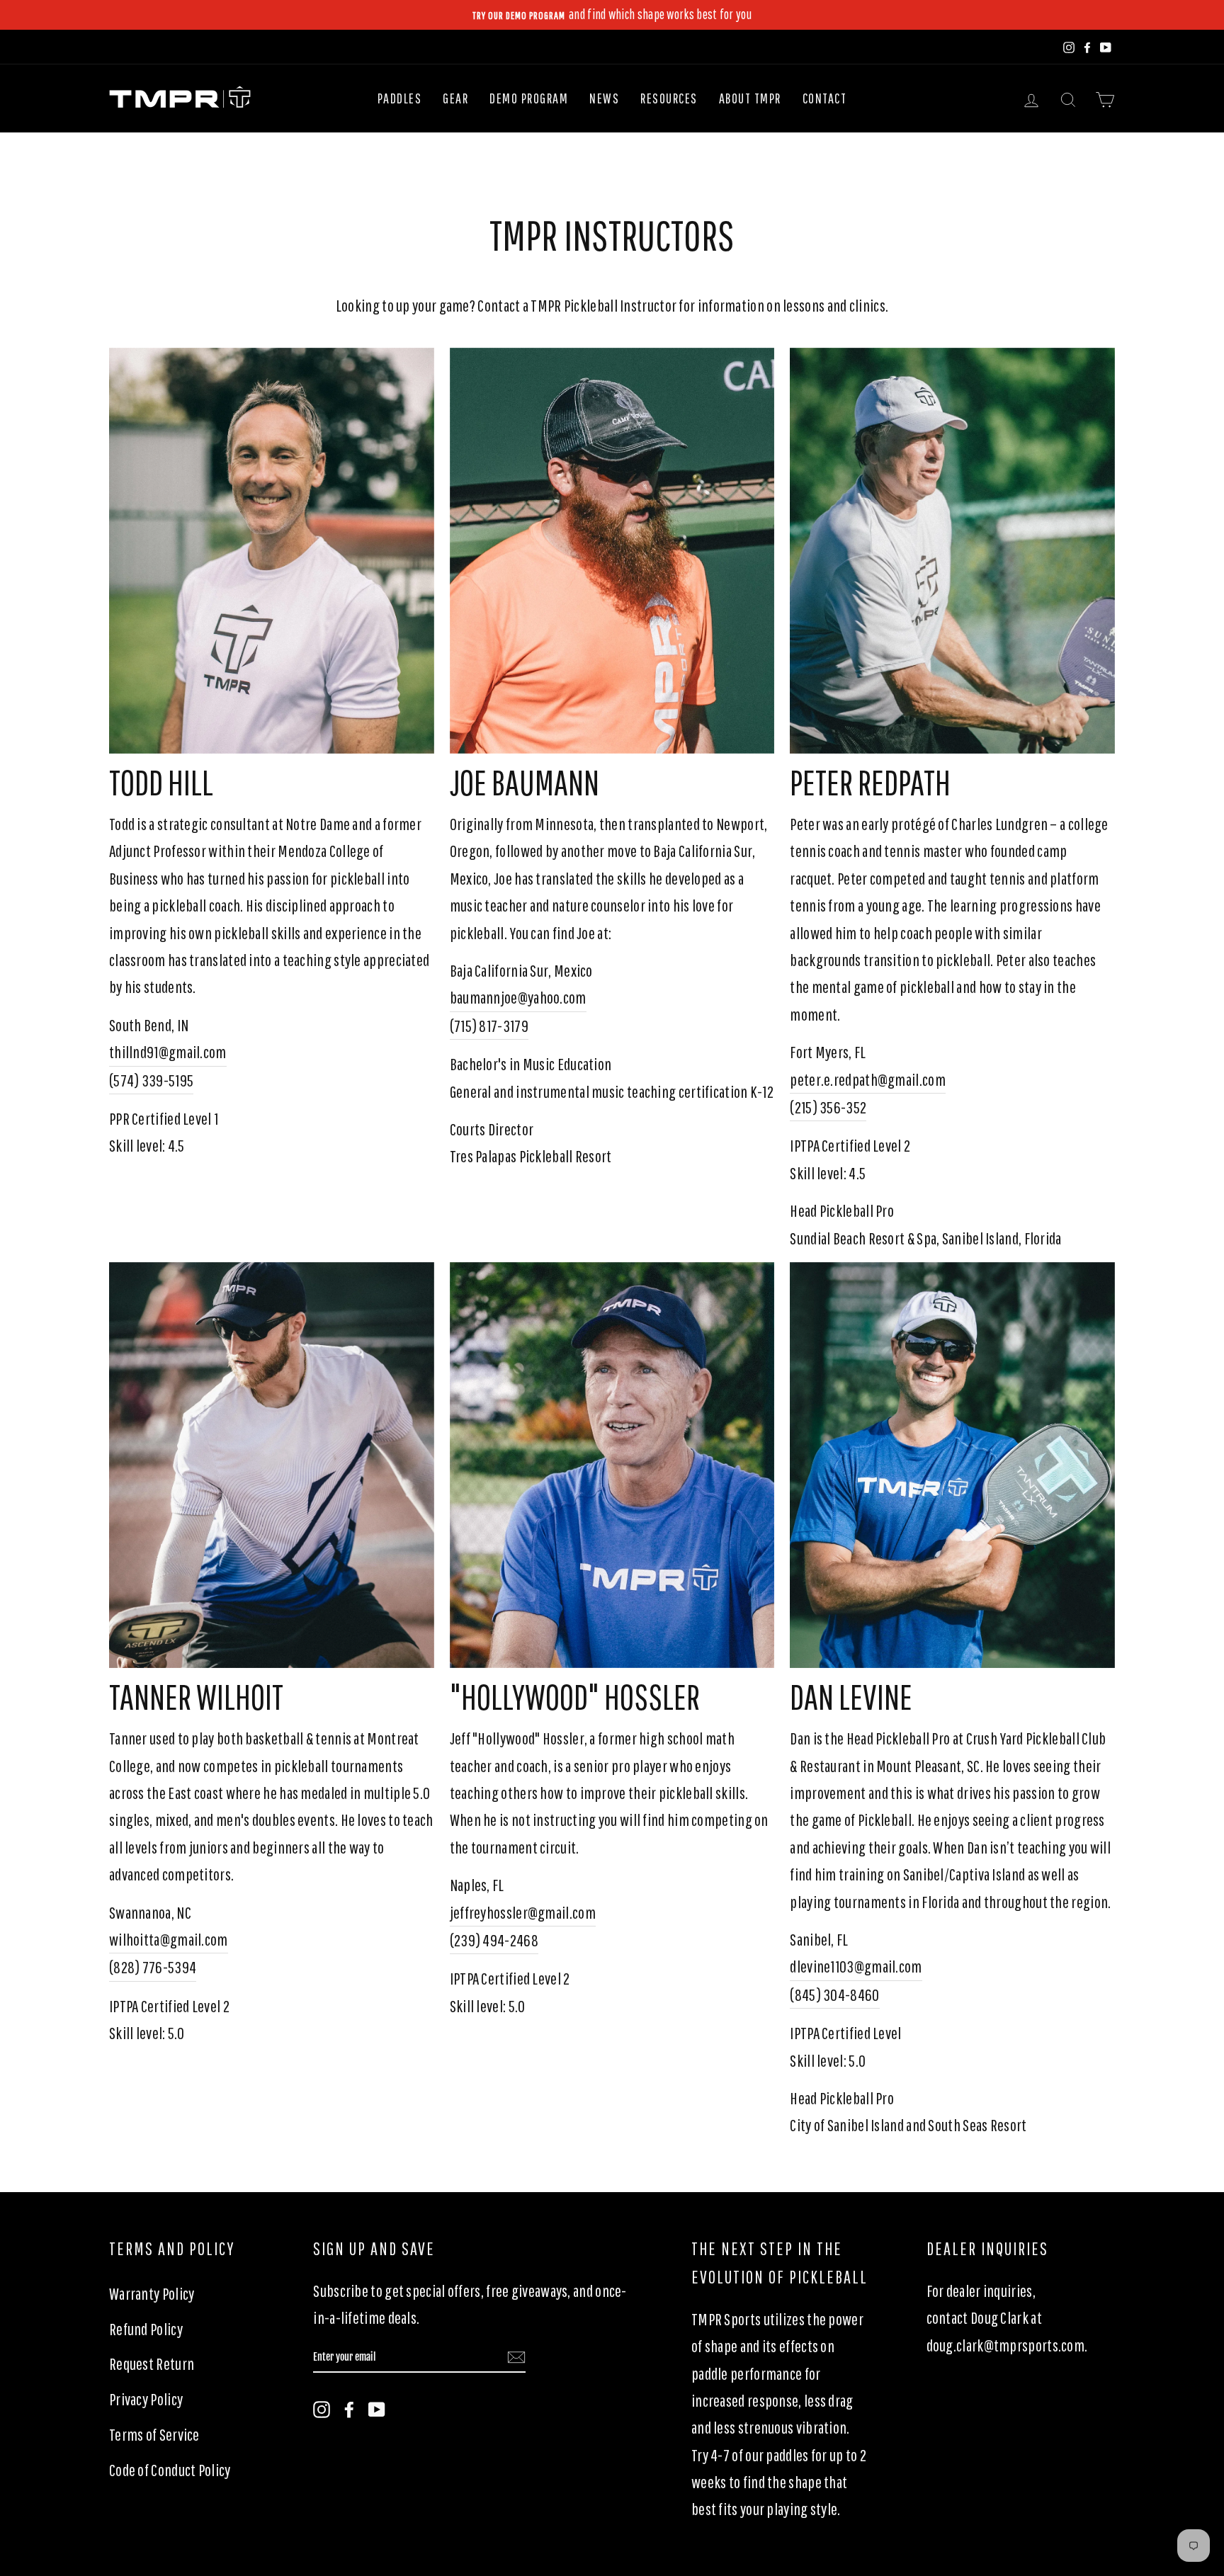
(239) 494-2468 (494, 1940)
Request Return (152, 2364)
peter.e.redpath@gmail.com (868, 1079)
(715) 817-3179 (489, 1026)
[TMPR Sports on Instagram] (322, 2407)
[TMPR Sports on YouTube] (377, 2407)
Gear (455, 98)
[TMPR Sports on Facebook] (349, 2407)
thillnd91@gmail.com (168, 1052)
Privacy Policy (146, 2399)
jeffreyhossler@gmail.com (523, 1912)
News (604, 98)
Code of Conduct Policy (170, 2470)
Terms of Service (154, 2434)
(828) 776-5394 (153, 1967)
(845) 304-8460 (834, 1995)
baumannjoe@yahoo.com (518, 997)
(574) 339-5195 (151, 1080)
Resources (669, 98)
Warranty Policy (152, 2293)
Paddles (400, 98)
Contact (825, 98)
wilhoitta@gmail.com (169, 1939)
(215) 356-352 (828, 1107)
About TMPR (750, 98)
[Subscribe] (516, 2358)
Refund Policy (146, 2329)
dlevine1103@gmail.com (856, 1966)
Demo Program (529, 98)
